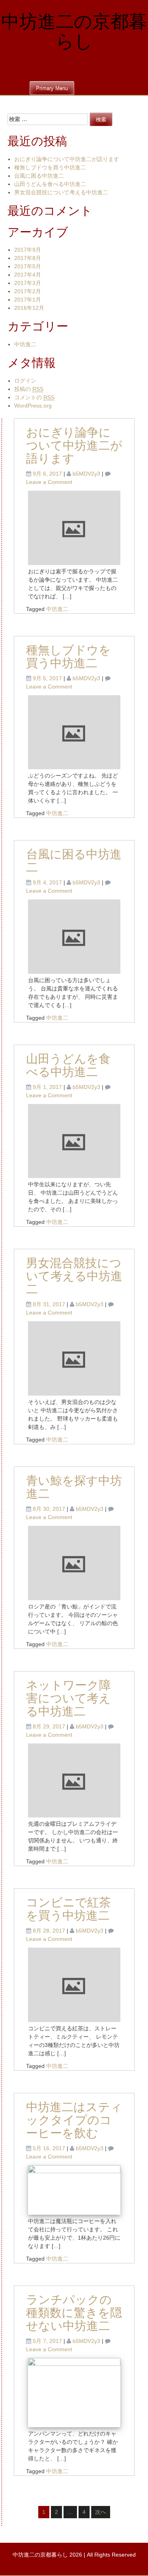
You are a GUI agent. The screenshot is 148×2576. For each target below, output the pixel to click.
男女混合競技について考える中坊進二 (61, 192)
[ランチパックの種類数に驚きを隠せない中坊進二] (74, 2392)
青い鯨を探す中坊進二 (74, 1488)
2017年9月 (28, 250)
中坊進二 (25, 344)
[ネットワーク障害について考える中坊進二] (74, 1780)
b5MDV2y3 (86, 474)
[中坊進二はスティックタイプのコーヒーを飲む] (74, 2189)
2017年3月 (28, 283)
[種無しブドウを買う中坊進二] (74, 732)
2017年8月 (28, 258)
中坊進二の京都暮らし (74, 32)
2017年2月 (28, 291)
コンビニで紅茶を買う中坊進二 (68, 1910)
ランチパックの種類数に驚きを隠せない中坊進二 (74, 2313)
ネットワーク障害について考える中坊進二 (68, 1699)
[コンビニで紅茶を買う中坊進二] (74, 1984)
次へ (101, 2512)
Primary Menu (52, 88)
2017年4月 (28, 275)
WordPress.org (33, 406)
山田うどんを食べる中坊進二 (50, 184)
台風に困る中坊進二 (39, 176)
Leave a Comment (49, 482)
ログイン (25, 381)
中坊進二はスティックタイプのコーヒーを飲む (74, 2121)
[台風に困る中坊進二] (74, 936)
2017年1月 (28, 300)
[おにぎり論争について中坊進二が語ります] (74, 527)
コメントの (34, 397)
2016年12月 (29, 308)
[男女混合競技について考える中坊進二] (74, 1358)
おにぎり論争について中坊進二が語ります (67, 159)
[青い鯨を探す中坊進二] (74, 1562)
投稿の (29, 389)
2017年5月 (28, 266)
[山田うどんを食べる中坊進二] (74, 1140)
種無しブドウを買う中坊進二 (50, 167)
